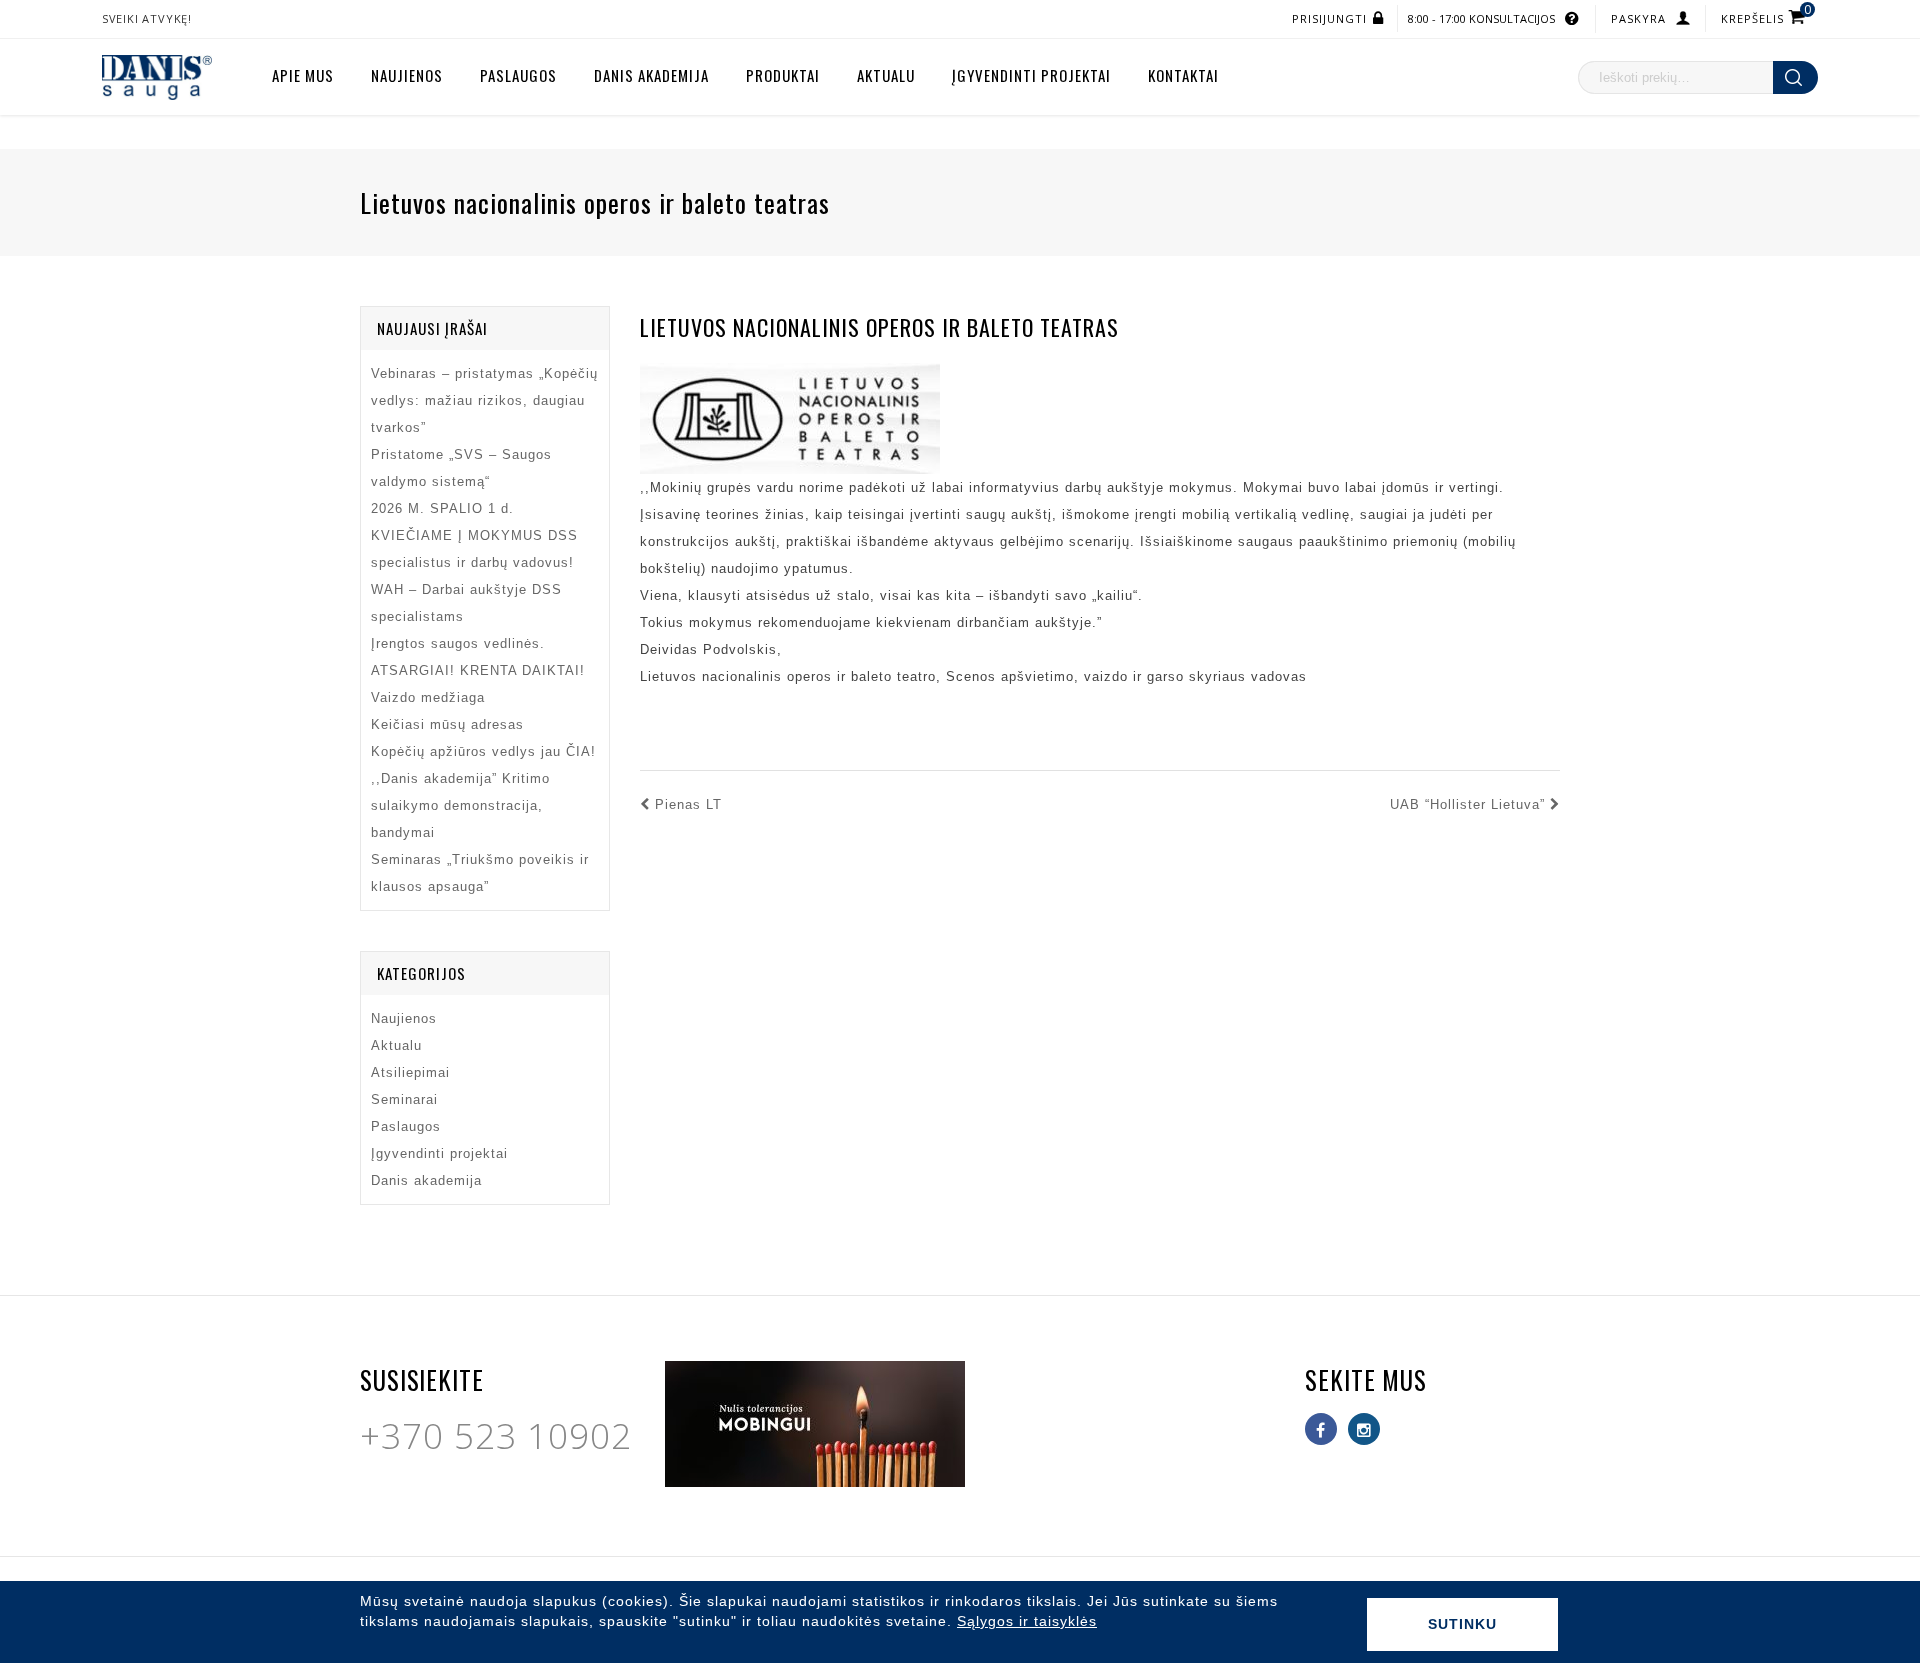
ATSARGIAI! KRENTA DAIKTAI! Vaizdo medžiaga (478, 684)
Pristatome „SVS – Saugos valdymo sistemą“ (461, 468)
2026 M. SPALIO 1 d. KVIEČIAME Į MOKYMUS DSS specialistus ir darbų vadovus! (474, 535)
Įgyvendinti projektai (1031, 75)
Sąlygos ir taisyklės (1027, 1621)
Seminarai (404, 1099)
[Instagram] (1364, 1429)
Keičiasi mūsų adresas (447, 724)
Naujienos (407, 75)
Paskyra (1638, 18)
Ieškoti (1795, 77)
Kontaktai (1183, 75)
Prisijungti (1329, 18)
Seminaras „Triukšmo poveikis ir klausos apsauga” (480, 873)
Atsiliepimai (410, 1072)
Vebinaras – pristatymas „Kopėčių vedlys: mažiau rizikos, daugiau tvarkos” (484, 400)
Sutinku (1462, 1624)
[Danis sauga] (157, 76)
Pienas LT (688, 804)
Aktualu (886, 75)
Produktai (783, 75)
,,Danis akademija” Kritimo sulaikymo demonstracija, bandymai (460, 805)
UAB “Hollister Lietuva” (1467, 804)
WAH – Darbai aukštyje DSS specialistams (466, 603)
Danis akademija (651, 75)
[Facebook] (1321, 1429)
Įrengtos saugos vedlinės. (458, 643)
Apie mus (303, 75)
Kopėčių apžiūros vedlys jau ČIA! (483, 751)
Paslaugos (518, 75)
